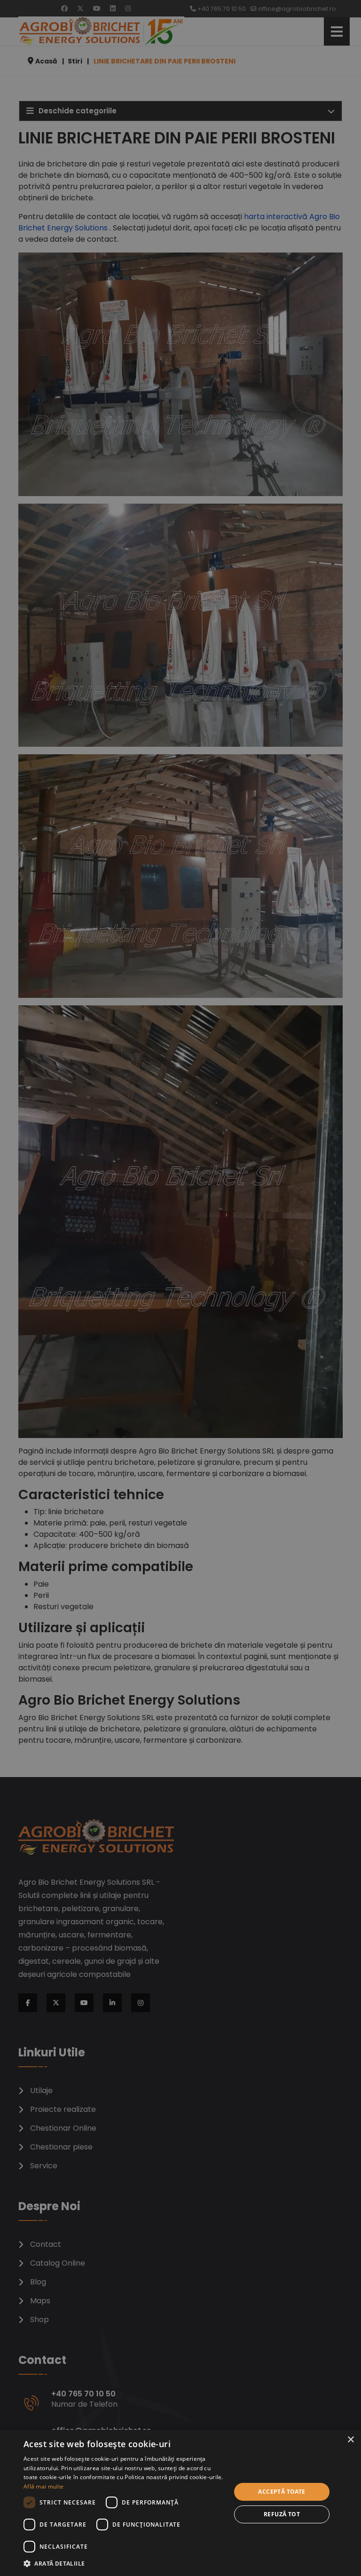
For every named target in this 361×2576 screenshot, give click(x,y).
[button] (124, 2563)
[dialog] (180, 2503)
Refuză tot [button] (282, 2514)
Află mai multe (43, 2486)
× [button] (350, 2440)
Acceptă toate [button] (282, 2492)
